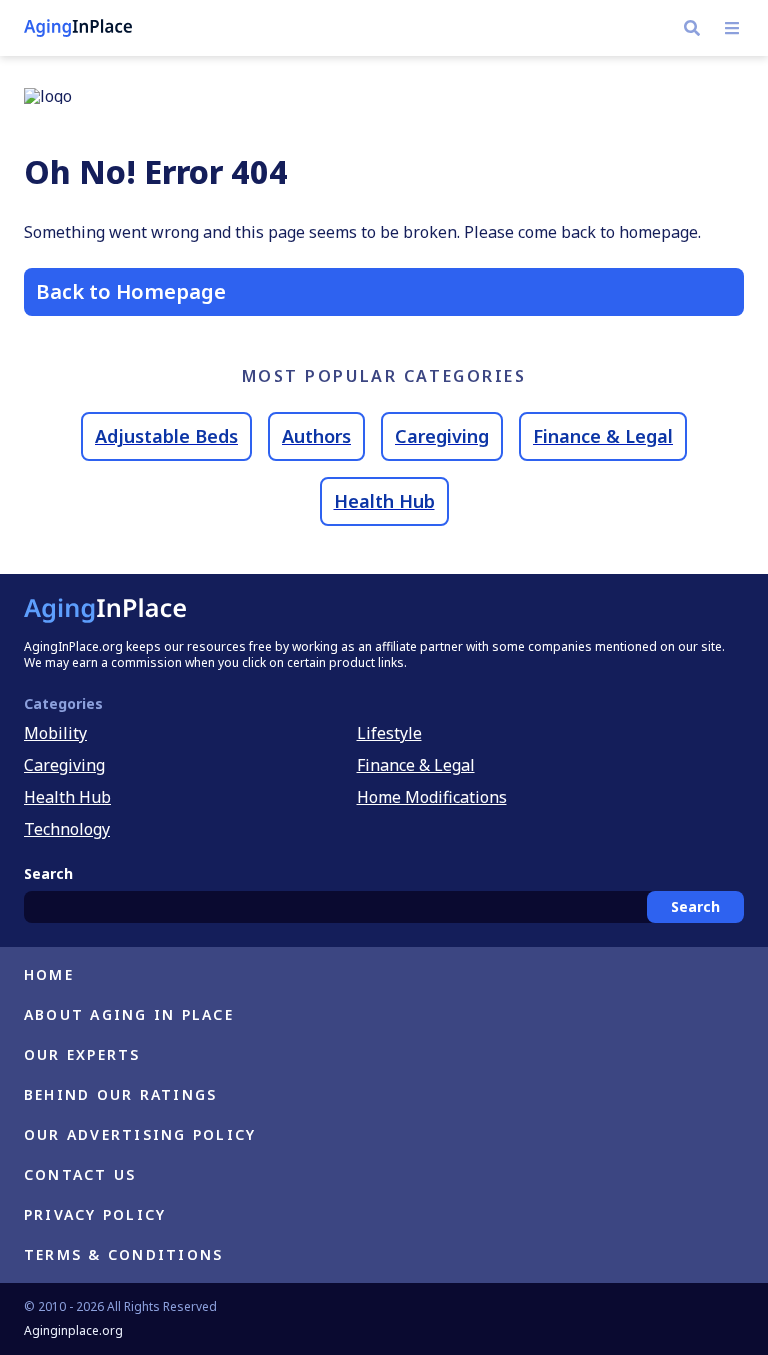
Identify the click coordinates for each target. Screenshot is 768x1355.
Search (695, 906)
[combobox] (384, 907)
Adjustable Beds (166, 436)
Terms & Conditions (123, 1254)
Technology (67, 829)
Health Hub (384, 501)
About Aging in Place (129, 1014)
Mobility (55, 733)
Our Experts (82, 1054)
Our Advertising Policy (140, 1134)
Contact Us (80, 1174)
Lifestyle (389, 733)
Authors (316, 436)
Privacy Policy (95, 1214)
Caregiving (442, 436)
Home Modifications (432, 797)
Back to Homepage (131, 291)
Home (49, 974)
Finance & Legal (603, 436)
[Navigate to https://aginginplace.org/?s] (692, 28)
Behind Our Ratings (120, 1094)
